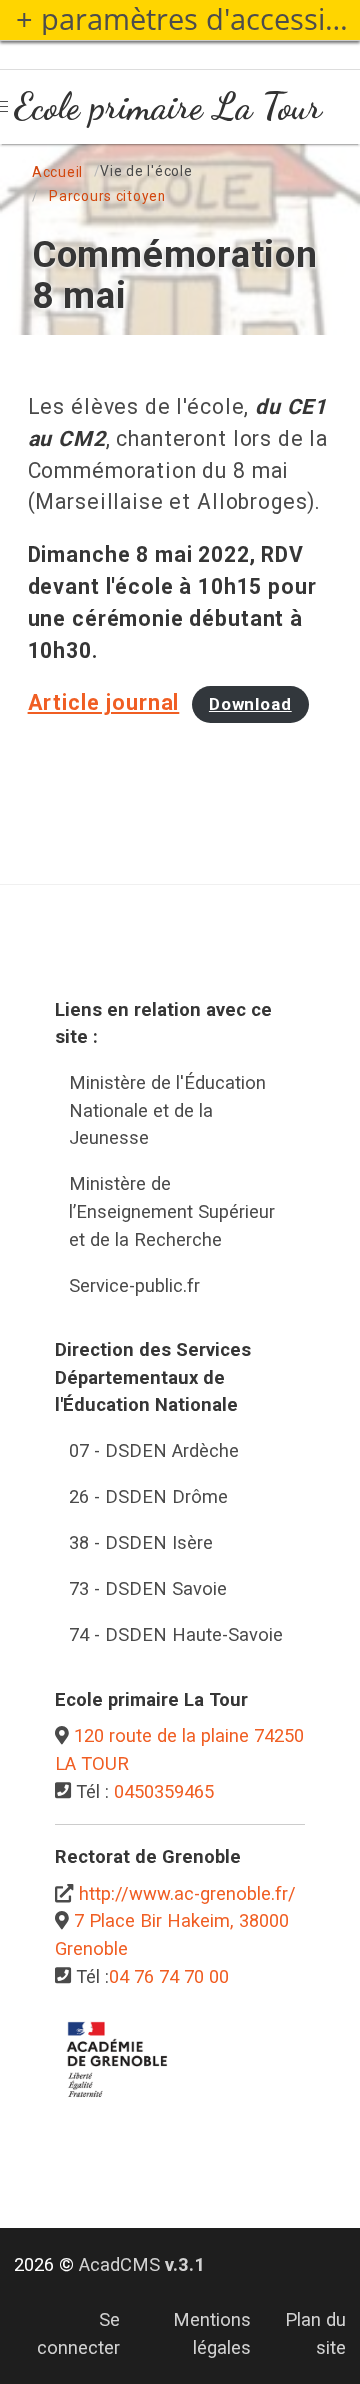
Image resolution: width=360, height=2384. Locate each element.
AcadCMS (142, 2264)
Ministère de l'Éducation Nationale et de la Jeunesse (167, 1110)
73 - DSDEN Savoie (148, 1588)
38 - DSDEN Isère (141, 1542)
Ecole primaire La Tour (168, 106)
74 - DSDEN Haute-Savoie (176, 1634)
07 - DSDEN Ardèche (154, 1450)
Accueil (57, 172)
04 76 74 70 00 (169, 1976)
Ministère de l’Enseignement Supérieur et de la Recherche (172, 1211)
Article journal (104, 702)
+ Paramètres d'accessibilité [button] (188, 19)
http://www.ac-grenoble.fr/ (187, 1893)
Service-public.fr (134, 1285)
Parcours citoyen (107, 196)
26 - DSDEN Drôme (148, 1496)
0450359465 (164, 1791)
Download (250, 704)
